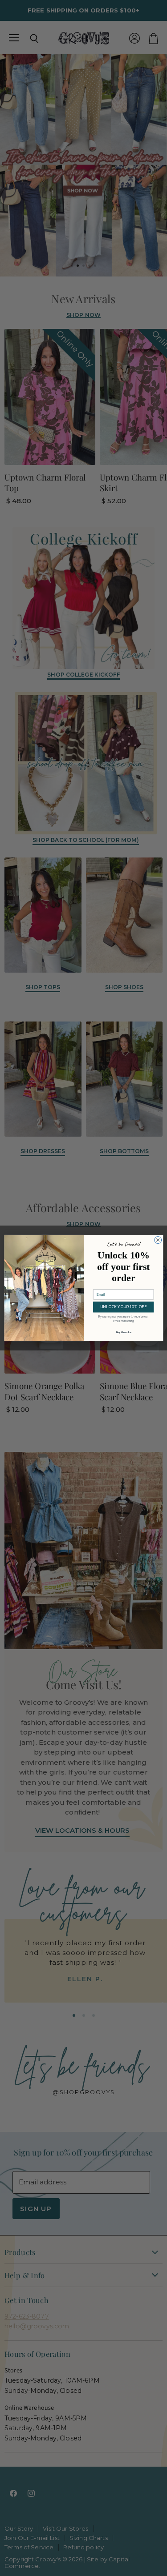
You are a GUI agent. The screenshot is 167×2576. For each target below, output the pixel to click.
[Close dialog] (158, 1240)
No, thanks (123, 1332)
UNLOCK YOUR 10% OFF (123, 1307)
